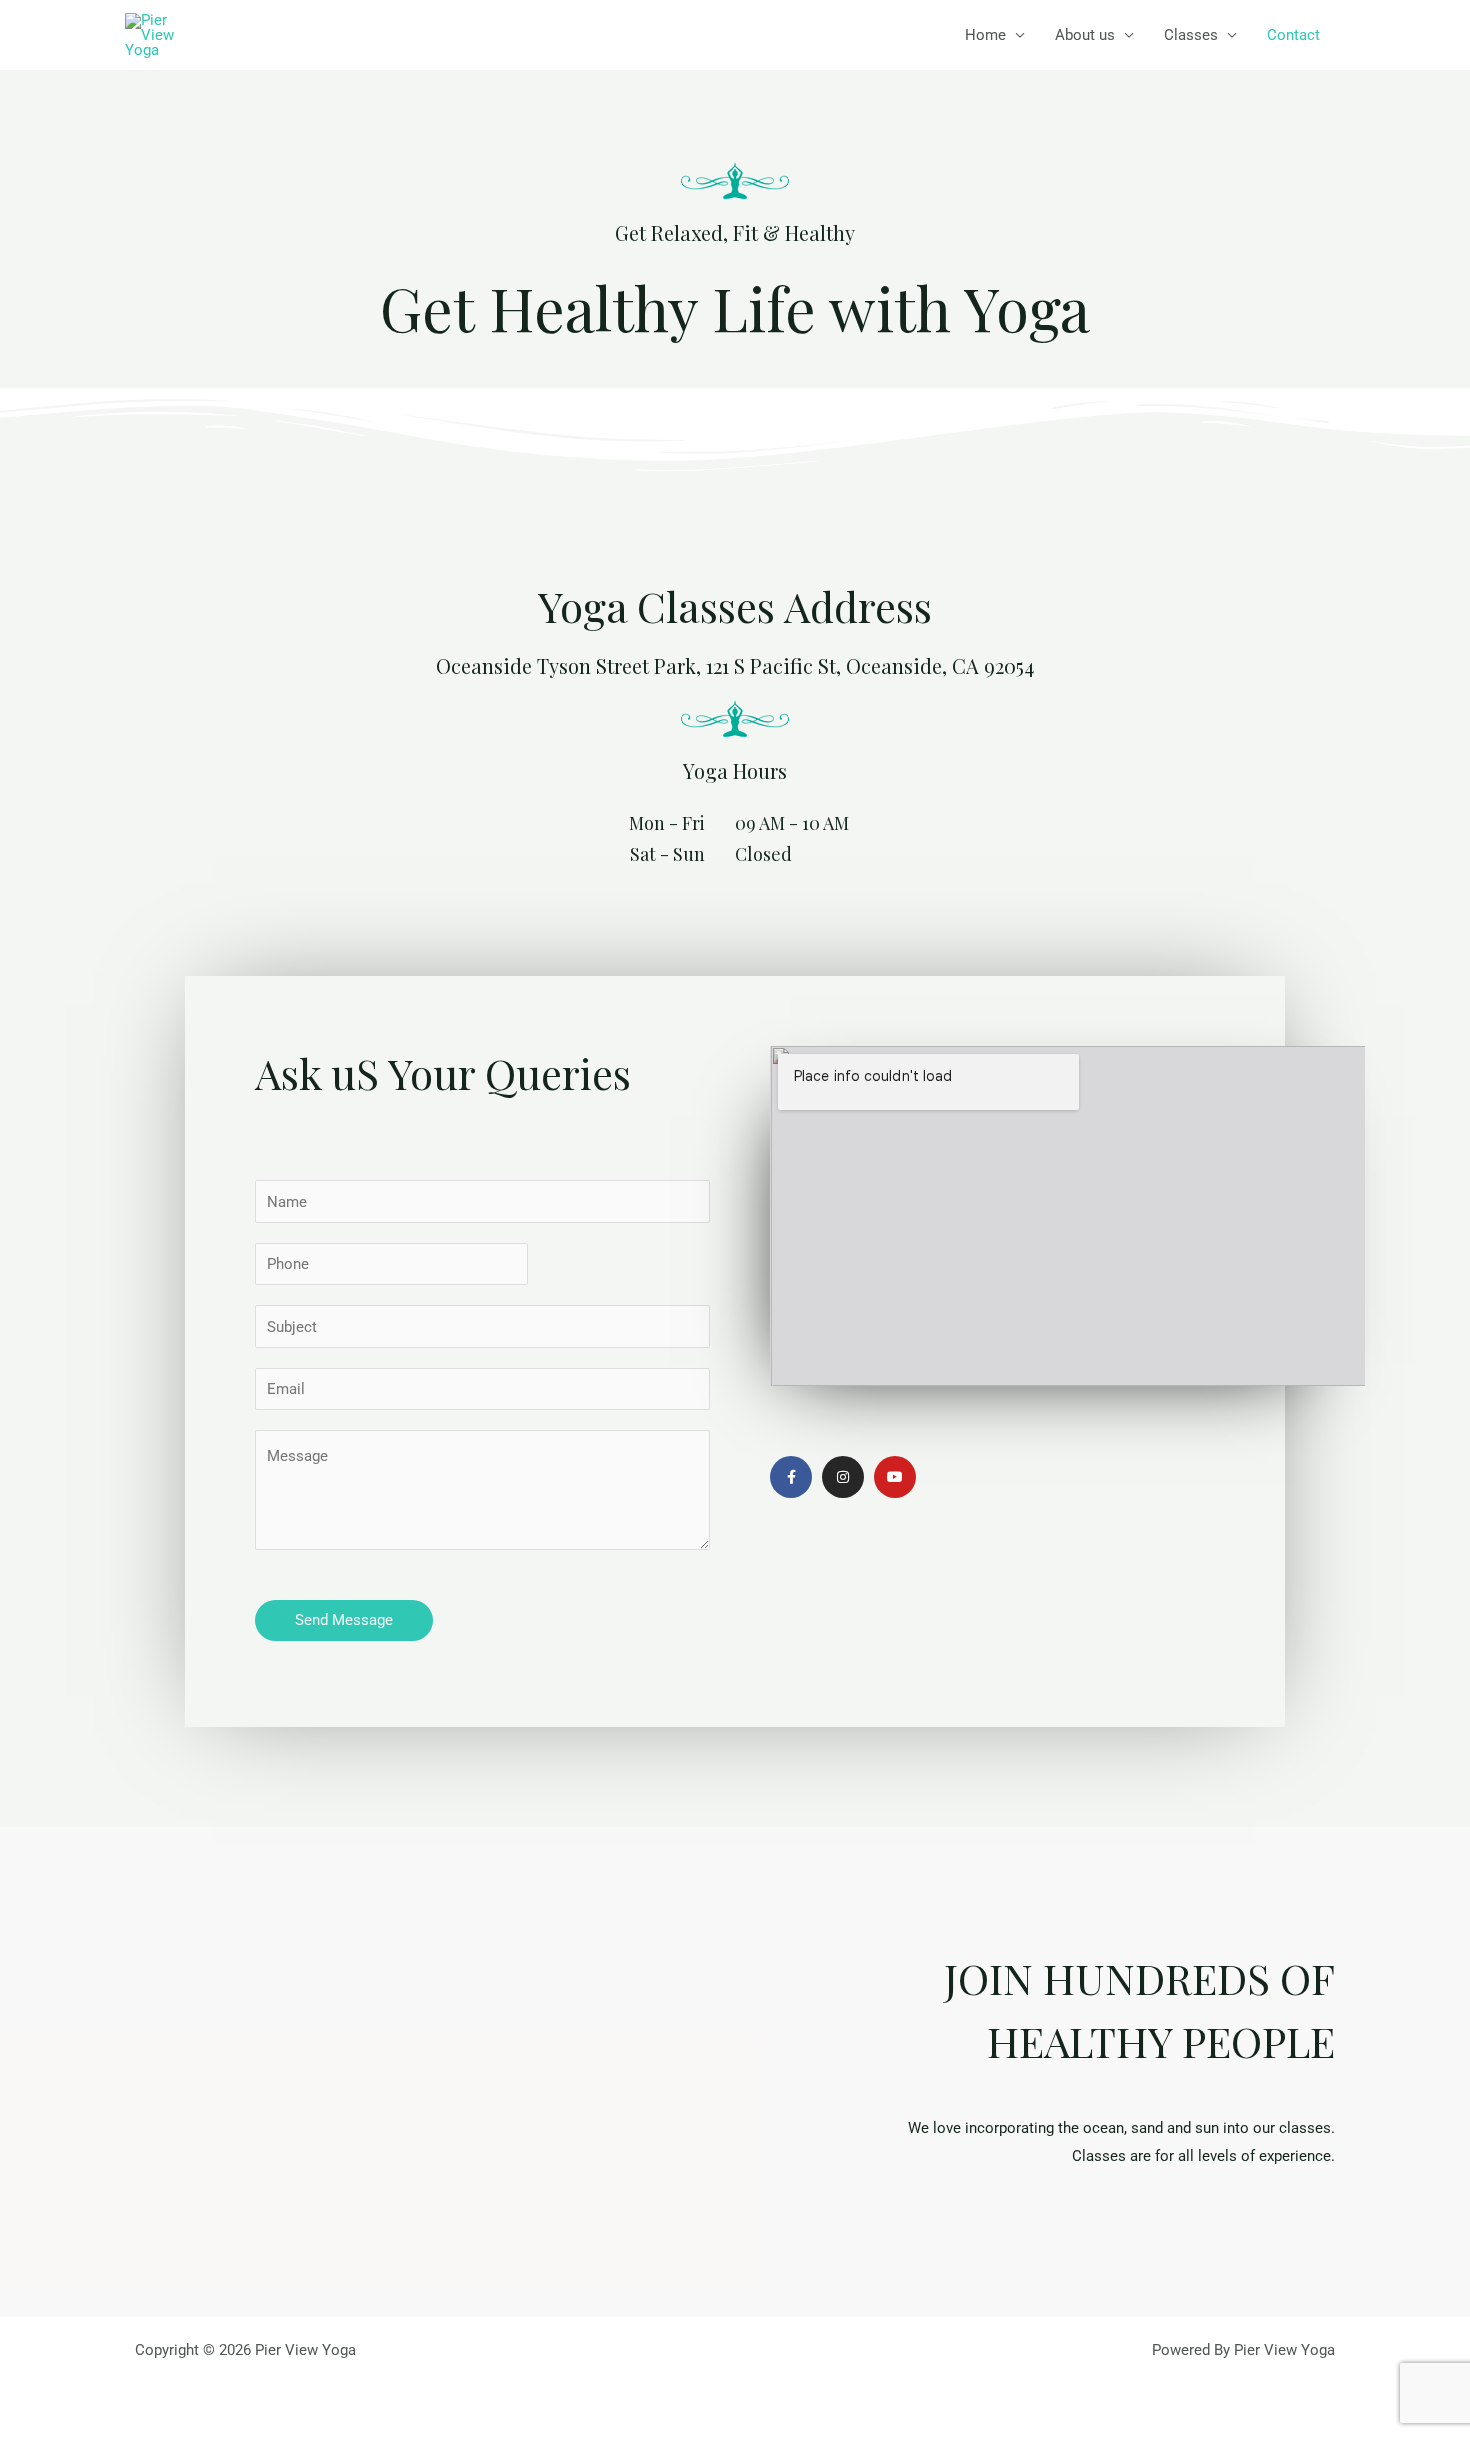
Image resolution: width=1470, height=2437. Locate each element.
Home (985, 35)
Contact (1293, 35)
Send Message (344, 1620)
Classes (1191, 35)
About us (1085, 35)
